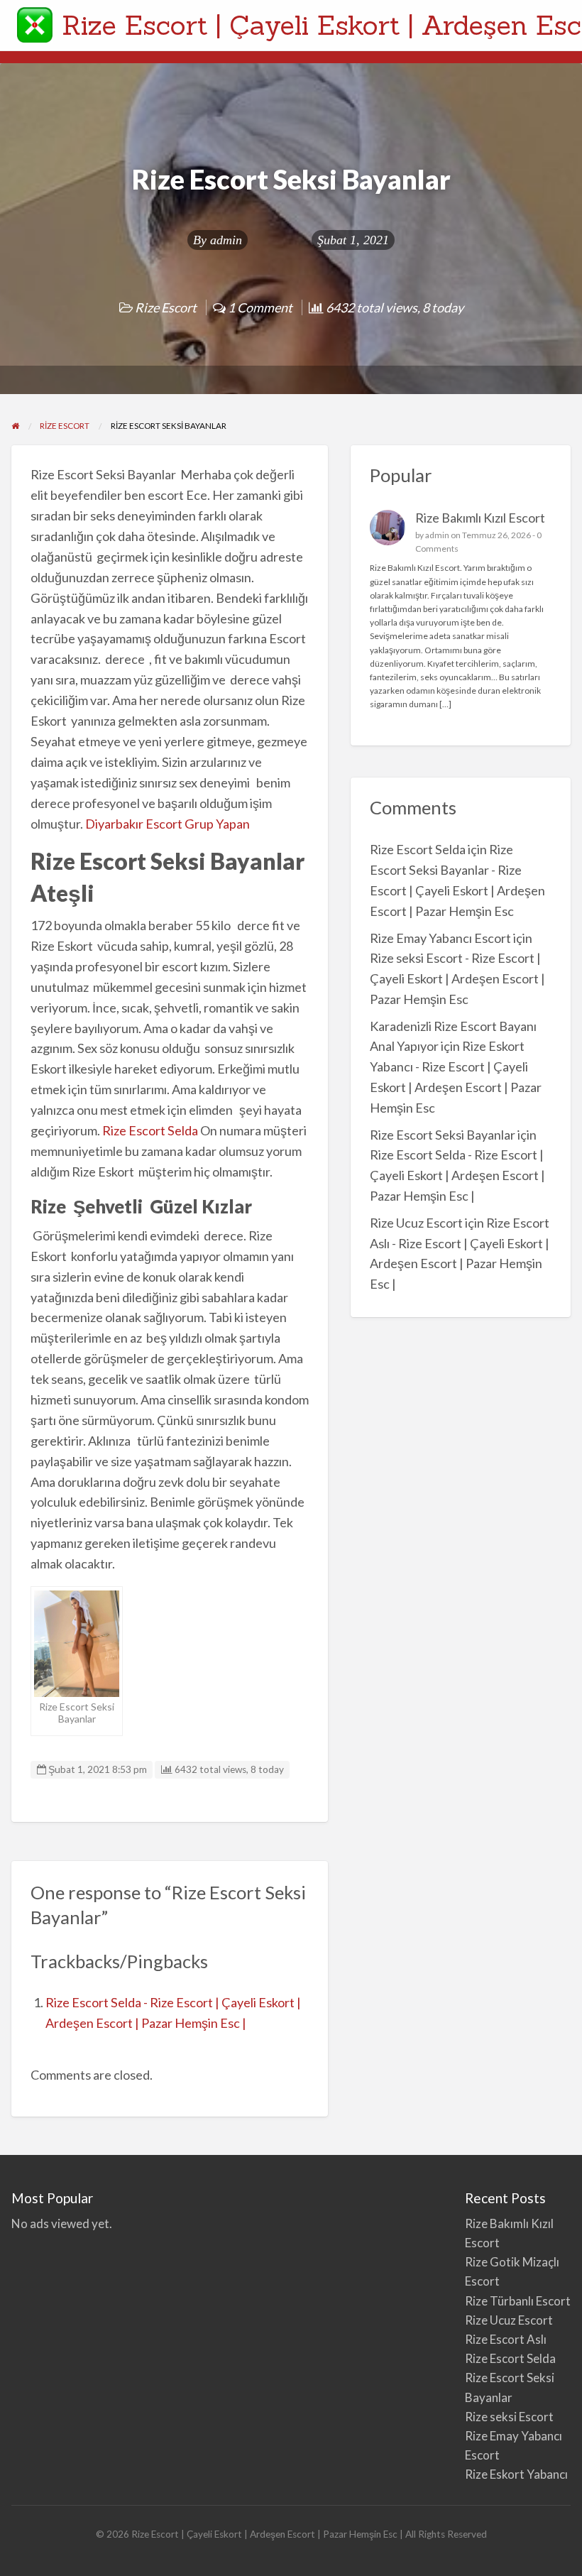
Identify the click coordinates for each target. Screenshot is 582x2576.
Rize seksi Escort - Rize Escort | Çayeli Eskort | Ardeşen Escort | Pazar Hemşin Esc (457, 978)
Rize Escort (166, 307)
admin (226, 240)
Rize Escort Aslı (506, 2339)
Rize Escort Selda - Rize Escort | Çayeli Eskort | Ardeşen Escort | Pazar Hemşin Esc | (457, 1175)
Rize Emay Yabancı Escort (440, 938)
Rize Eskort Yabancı (516, 2474)
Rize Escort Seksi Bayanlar (443, 1135)
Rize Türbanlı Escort (518, 2301)
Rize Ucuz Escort (416, 1223)
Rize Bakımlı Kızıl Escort (481, 518)
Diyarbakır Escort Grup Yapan (170, 824)
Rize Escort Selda (150, 1130)
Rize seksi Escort (509, 2417)
